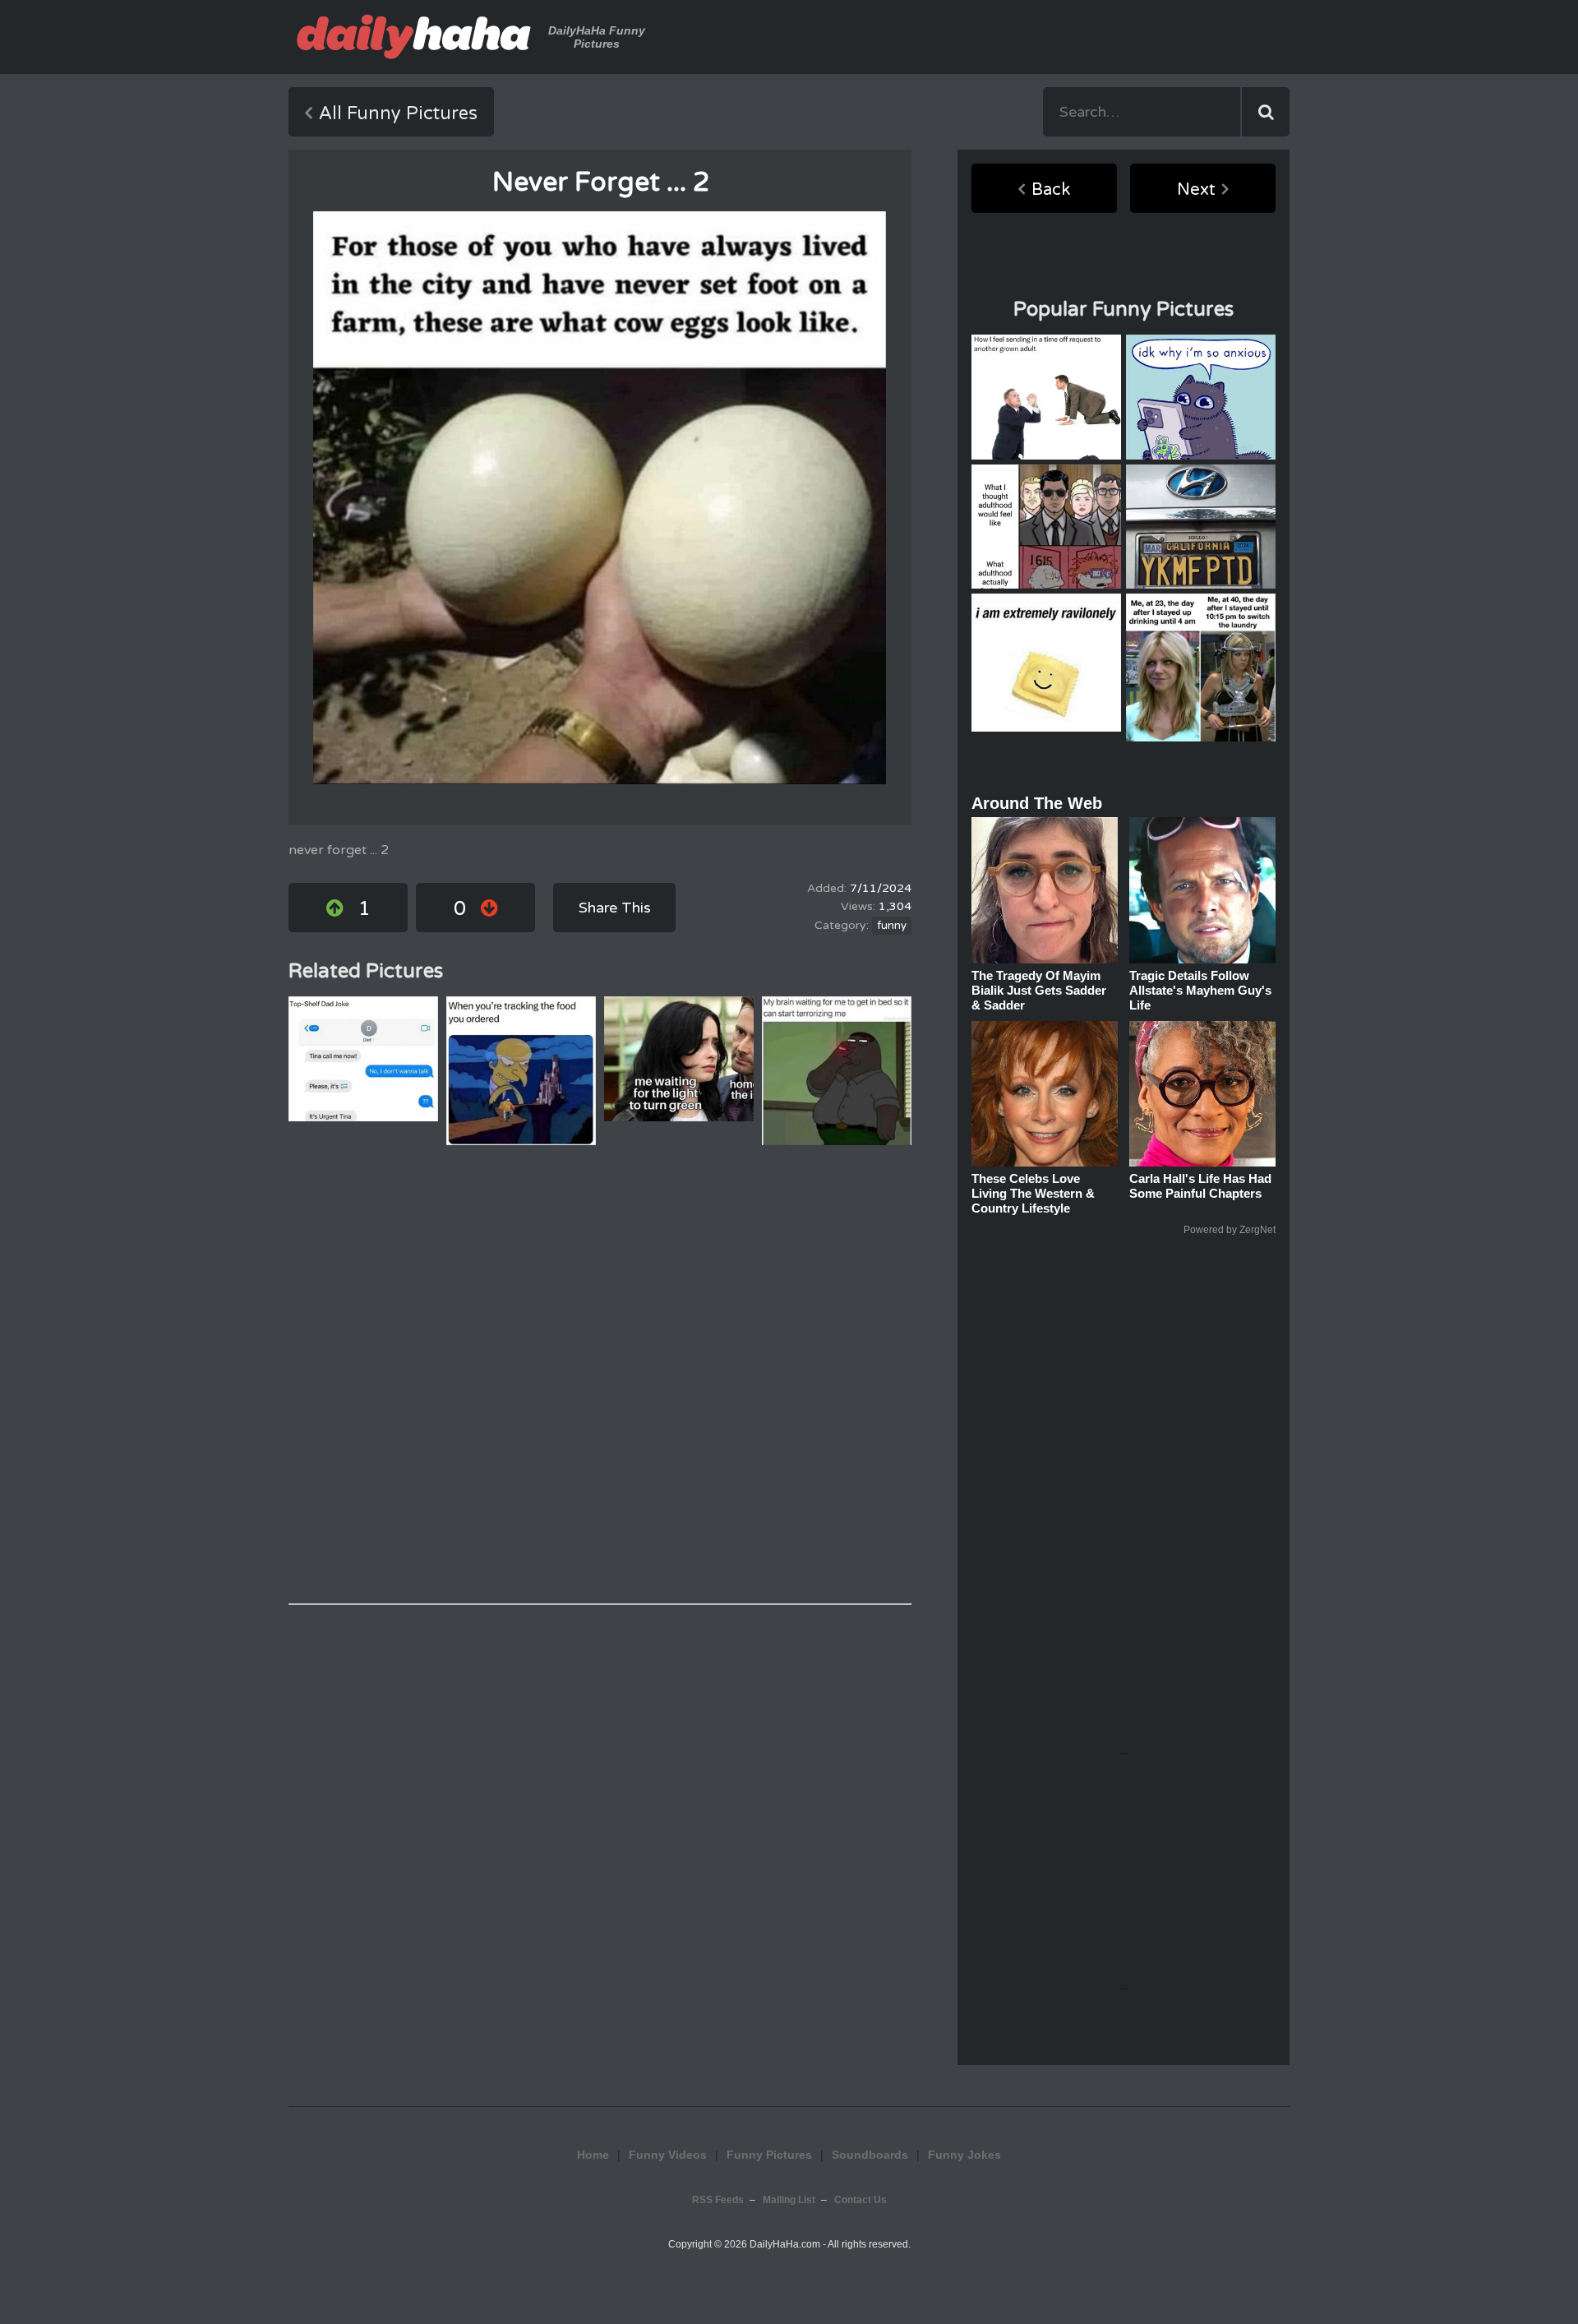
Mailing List (789, 2200)
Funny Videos (668, 2155)
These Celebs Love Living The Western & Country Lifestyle (1033, 1193)
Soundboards (870, 2155)
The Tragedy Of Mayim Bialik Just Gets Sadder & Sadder (1039, 990)
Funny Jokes (964, 2155)
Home (593, 2155)
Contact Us (861, 2200)
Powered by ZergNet (1230, 1230)
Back (1051, 190)
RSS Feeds (718, 2200)
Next (1196, 190)
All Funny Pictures (398, 113)
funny (892, 926)
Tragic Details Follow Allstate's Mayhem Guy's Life (1200, 990)
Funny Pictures (769, 2155)
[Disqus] (600, 1375)
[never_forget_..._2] (600, 498)
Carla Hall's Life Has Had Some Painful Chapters (1200, 1186)
